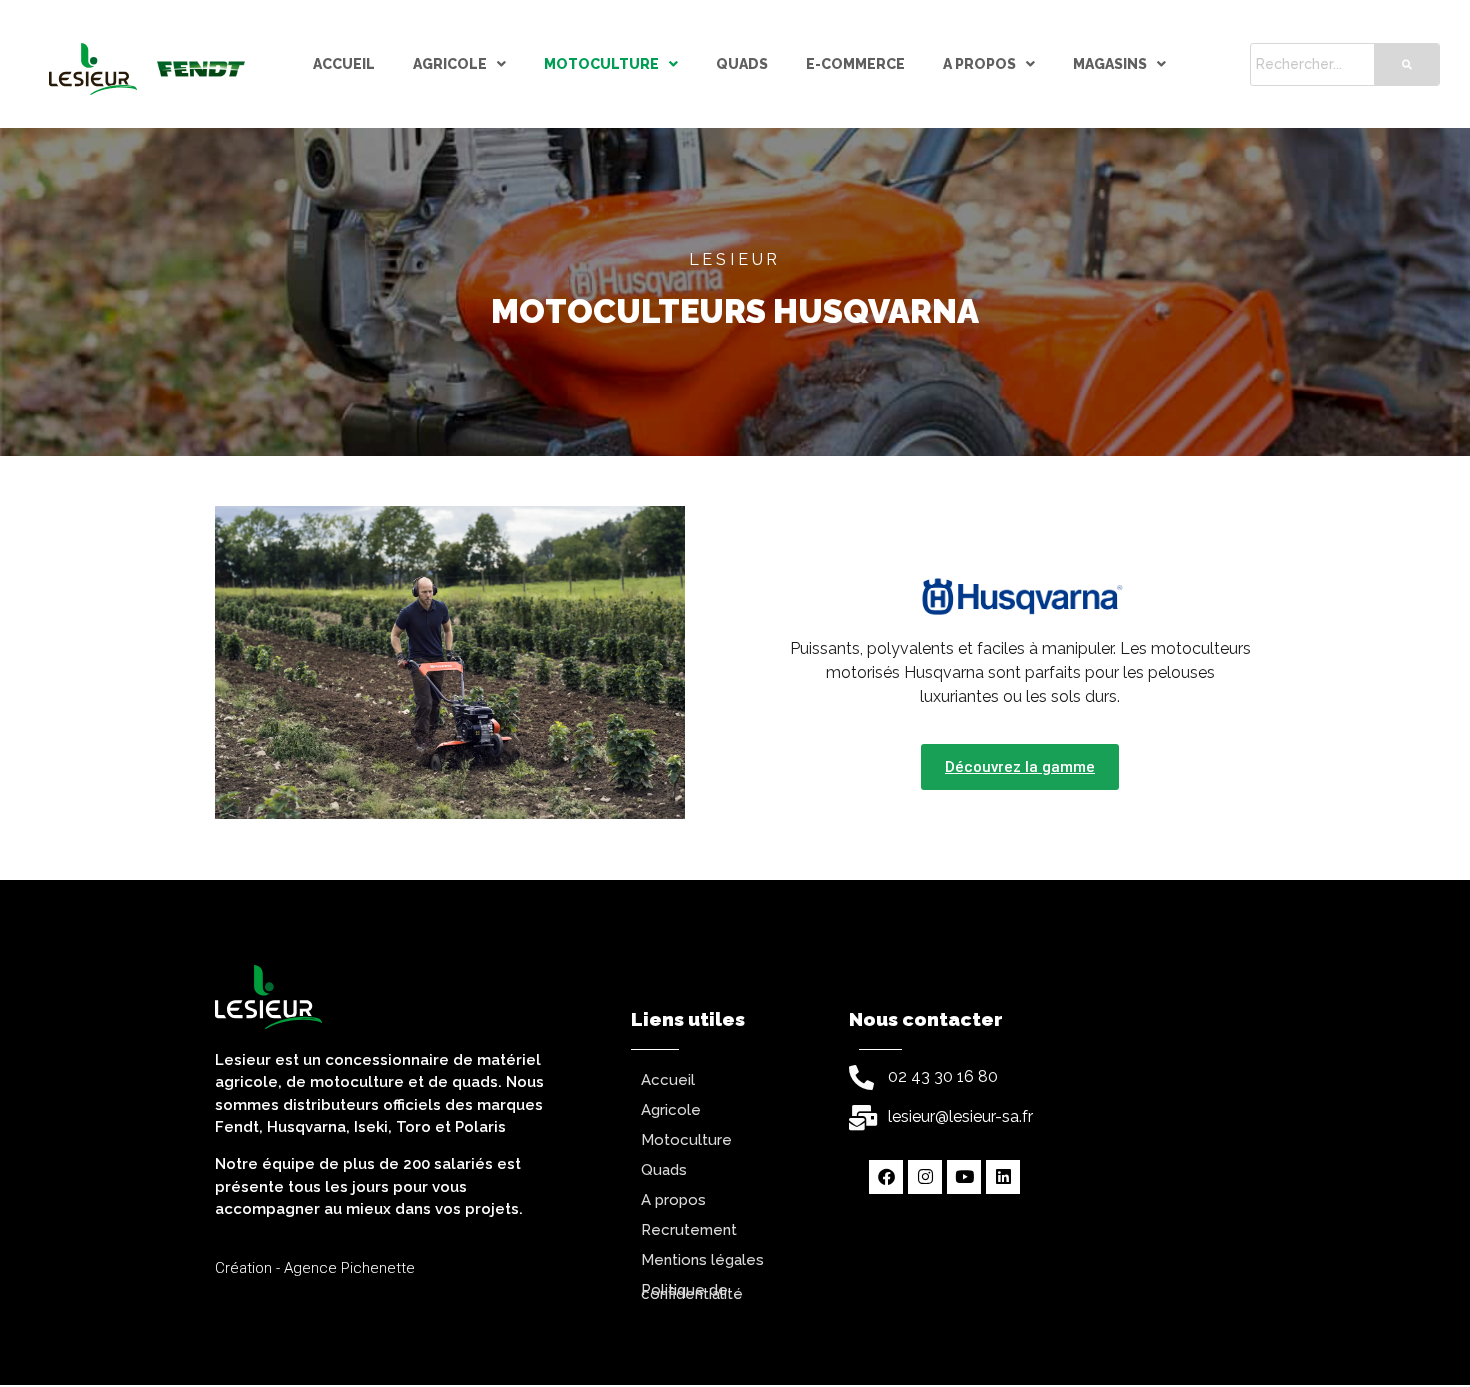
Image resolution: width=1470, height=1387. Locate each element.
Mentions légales (702, 1260)
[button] (459, 64)
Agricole (450, 64)
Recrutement (689, 1230)
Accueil (344, 64)
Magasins (1110, 64)
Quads (742, 64)
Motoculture (601, 64)
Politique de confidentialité (692, 1292)
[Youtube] (964, 1177)
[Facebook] (886, 1177)
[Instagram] (925, 1177)
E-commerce (855, 64)
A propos (979, 64)
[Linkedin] (1003, 1177)
